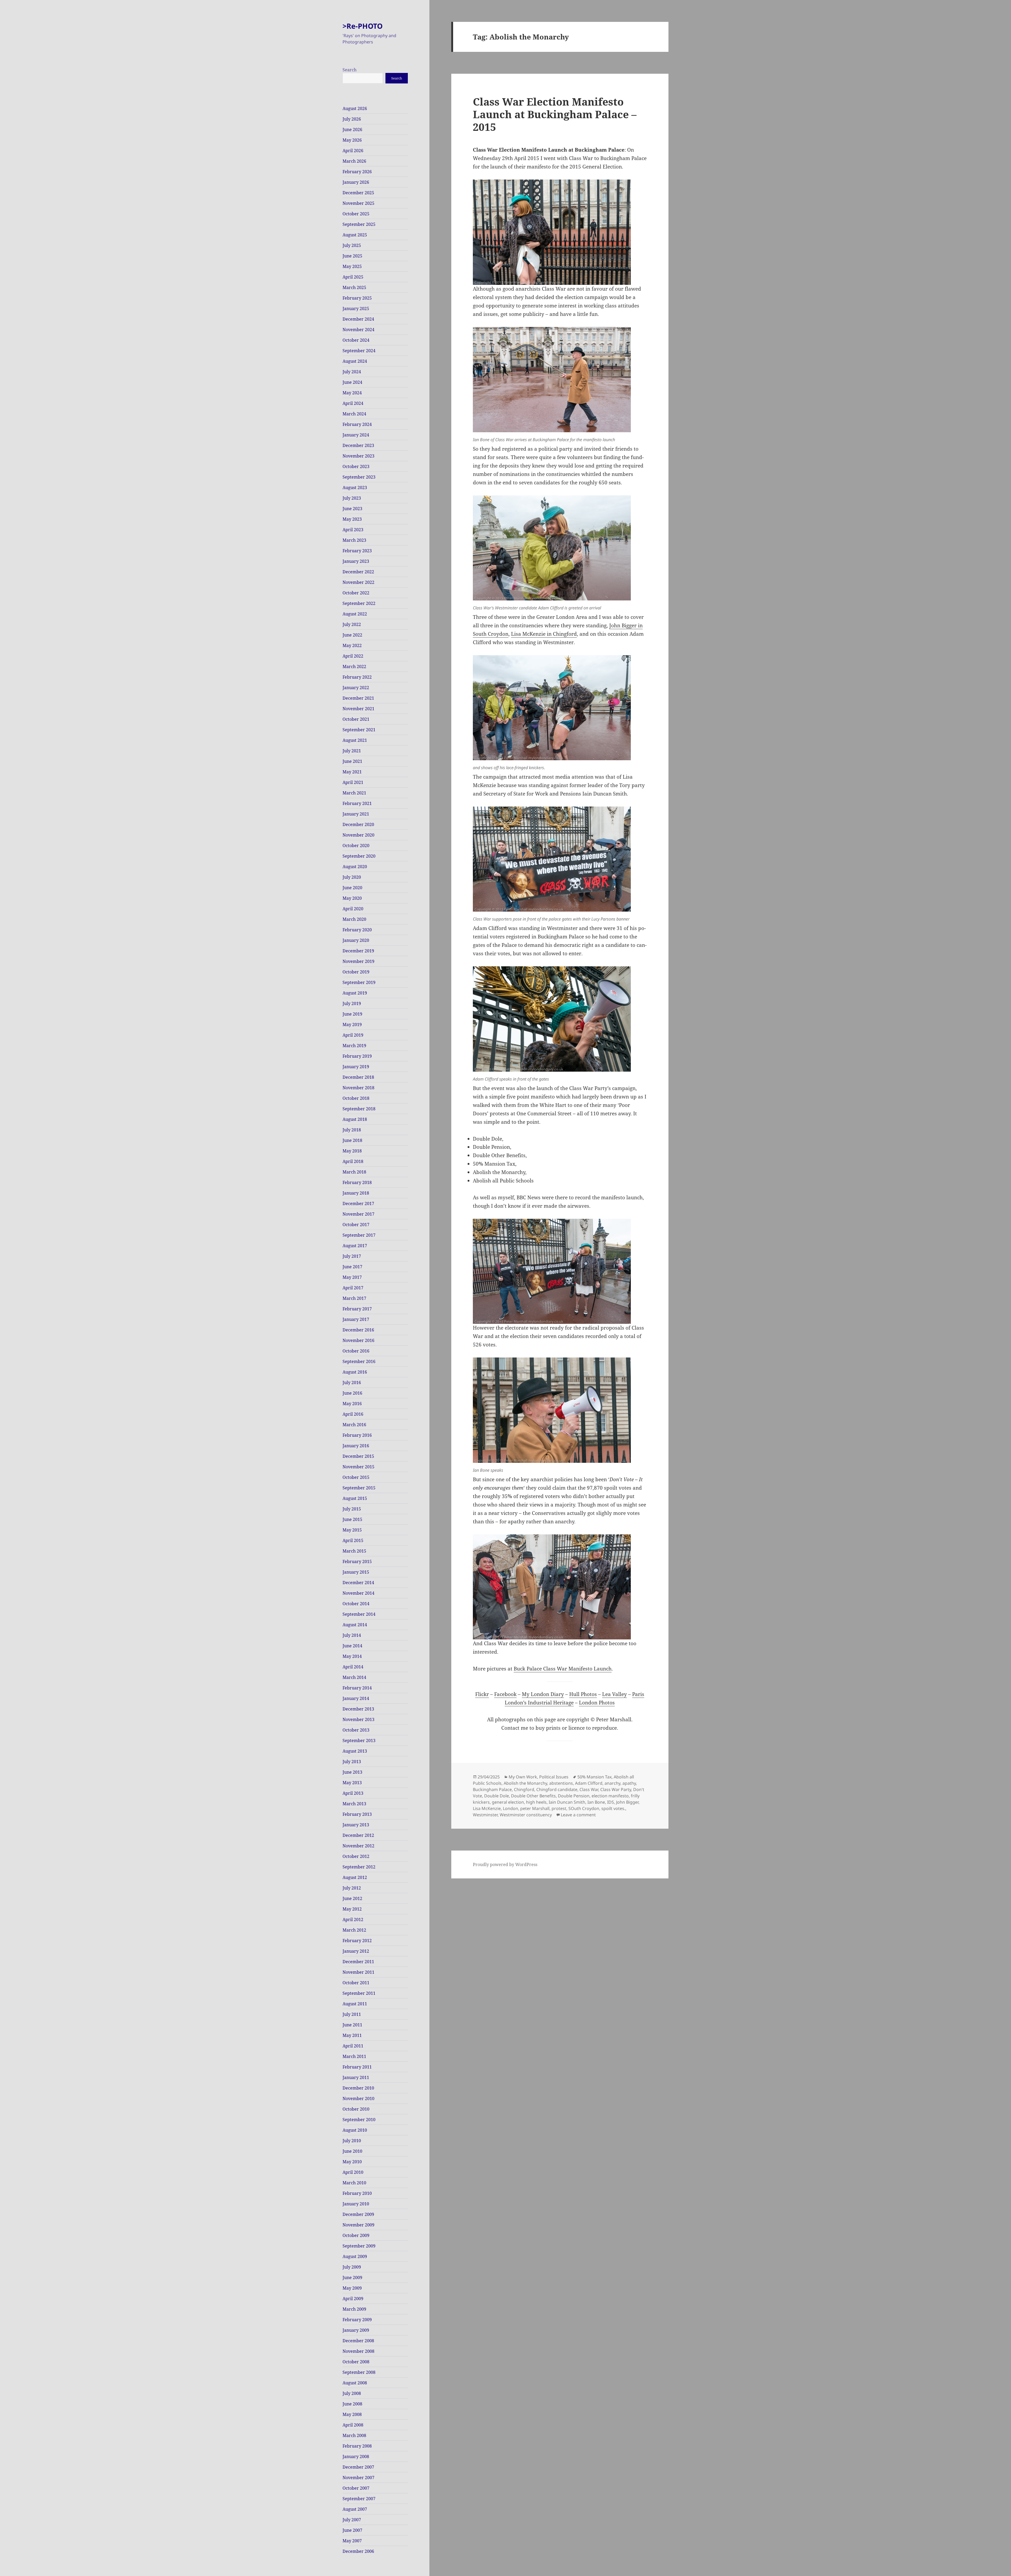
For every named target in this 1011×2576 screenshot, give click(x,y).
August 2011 (355, 2004)
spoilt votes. (613, 1808)
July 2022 (352, 624)
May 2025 (352, 266)
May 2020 (352, 898)
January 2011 (356, 2077)
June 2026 (352, 130)
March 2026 (354, 161)
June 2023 (352, 509)
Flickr (482, 1694)
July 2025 (352, 245)
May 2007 (352, 2541)
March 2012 (354, 1930)
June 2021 (352, 761)
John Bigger (627, 1802)
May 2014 (352, 1656)
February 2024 (357, 424)
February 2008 (357, 2446)
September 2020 (359, 856)
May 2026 (352, 140)
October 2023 (356, 466)
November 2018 (358, 1088)
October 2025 (356, 214)
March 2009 (354, 2309)
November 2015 (358, 1467)
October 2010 (356, 2109)
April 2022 (353, 656)
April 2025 (353, 277)
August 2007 (355, 2509)
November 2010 (358, 2098)
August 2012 (355, 1877)
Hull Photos (583, 1694)
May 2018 (352, 1151)
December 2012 (358, 1835)
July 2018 (352, 1130)
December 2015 (358, 1456)
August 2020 (355, 867)
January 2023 (356, 561)
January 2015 (356, 1572)
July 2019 (352, 1003)
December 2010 (358, 2088)
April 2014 (353, 1667)
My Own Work (523, 1777)
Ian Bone (596, 1802)
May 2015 (352, 1530)
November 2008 (358, 2351)
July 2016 (352, 1383)
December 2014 (358, 1583)
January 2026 (356, 182)
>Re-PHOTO (363, 26)
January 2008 (356, 2456)
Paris (638, 1694)
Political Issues (554, 1777)
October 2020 (356, 846)
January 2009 (356, 2330)
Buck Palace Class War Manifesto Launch (563, 1669)
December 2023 (358, 445)
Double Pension (574, 1796)
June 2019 (352, 1014)
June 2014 (352, 1646)
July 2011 (352, 2014)
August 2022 (355, 614)
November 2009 (358, 2225)
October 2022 (356, 593)
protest (559, 1808)
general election (508, 1802)
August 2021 (355, 740)
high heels (536, 1802)
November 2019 (358, 961)
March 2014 (354, 1677)
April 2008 (353, 2425)
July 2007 (352, 2520)
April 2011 (353, 2046)
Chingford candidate (557, 1789)
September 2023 (359, 477)
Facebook (505, 1694)
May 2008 (352, 2414)
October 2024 (356, 340)
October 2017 (356, 1225)
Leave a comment (578, 1815)
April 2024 (353, 403)
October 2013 (356, 1730)
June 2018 (352, 1140)
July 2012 (352, 1888)
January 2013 (356, 1825)
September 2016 (359, 1361)
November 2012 (358, 1846)
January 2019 (356, 1067)
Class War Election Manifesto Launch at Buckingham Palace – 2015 (555, 114)
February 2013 (357, 1814)
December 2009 (358, 2214)
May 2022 (352, 645)
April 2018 (353, 1161)
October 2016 (356, 1351)
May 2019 (352, 1025)
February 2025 (357, 298)
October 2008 (356, 2362)
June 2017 (352, 1267)
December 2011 (358, 1962)
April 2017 (353, 1288)
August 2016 (355, 1372)
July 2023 (352, 498)
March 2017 (354, 1298)
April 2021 (353, 782)
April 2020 (353, 909)
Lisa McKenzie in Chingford (544, 634)
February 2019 (357, 1056)
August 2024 (355, 361)
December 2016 (358, 1330)
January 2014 (356, 1698)
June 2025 (352, 256)
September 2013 (359, 1740)
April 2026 (353, 151)
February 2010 (357, 2193)
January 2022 (356, 688)
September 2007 (359, 2499)
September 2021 (359, 730)
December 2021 (358, 698)
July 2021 (352, 751)
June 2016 (352, 1393)
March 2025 (354, 287)
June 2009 (352, 2277)
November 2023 (358, 456)
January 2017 (356, 1319)
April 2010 (353, 2172)
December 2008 (358, 2341)
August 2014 (355, 1625)
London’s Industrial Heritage (539, 1703)
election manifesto (610, 1796)
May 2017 (352, 1277)
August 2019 (355, 993)
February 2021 (357, 803)
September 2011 (359, 1993)
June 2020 (352, 888)
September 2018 (359, 1109)
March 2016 (354, 1425)
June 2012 (352, 1898)
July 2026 (352, 119)
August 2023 (355, 488)
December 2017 (358, 1204)
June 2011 (352, 2025)
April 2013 (353, 1793)
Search (350, 70)
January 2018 (356, 1193)
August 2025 (355, 235)
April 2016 (353, 1414)
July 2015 (352, 1509)
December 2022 (358, 572)
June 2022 (352, 635)
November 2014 (358, 1593)
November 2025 (358, 203)
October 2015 (356, 1477)
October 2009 (356, 2235)
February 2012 (357, 1941)
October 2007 (356, 2488)
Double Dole (497, 1796)
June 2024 (352, 382)
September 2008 (359, 2372)
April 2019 (353, 1035)
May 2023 (352, 519)
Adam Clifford (589, 1783)
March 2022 (354, 667)
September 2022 (359, 603)
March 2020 (354, 919)
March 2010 (354, 2183)
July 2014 (352, 1635)
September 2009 (359, 2246)
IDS (611, 1802)
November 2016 (358, 1340)
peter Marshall (535, 1808)
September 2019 (359, 982)
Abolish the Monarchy (525, 1783)
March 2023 (354, 540)
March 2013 (354, 1804)
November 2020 (358, 835)
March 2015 (354, 1551)
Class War (589, 1789)
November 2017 (358, 1214)
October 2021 (356, 719)
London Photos (597, 1703)
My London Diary (543, 1694)
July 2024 (352, 372)
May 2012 (352, 1909)
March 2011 (354, 2056)
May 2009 (352, 2288)
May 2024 (352, 393)
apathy (629, 1783)
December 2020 (358, 824)
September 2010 (359, 2120)
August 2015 (355, 1498)
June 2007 (352, 2530)
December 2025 (358, 193)
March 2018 (354, 1172)
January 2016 (356, 1446)
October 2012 (356, 1856)
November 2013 (358, 1719)
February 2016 (357, 1435)
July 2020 (352, 877)
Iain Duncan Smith (567, 1802)
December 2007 (358, 2467)
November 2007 (358, 2478)
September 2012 (359, 1867)
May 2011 (352, 2035)
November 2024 (358, 330)
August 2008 (355, 2383)
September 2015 (359, 1488)
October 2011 (356, 1983)
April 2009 (353, 2299)
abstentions (561, 1783)
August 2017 (355, 1246)
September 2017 (359, 1235)
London (511, 1808)
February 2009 (357, 2320)
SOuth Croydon (584, 1808)
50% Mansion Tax (594, 1777)
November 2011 (358, 1972)
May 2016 (352, 1404)
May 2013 (352, 1783)
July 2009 (352, 2267)
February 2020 (357, 930)
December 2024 (358, 319)
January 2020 (356, 940)
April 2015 (353, 1540)
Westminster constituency (526, 1815)
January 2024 (356, 435)
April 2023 (353, 530)
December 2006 (358, 2551)
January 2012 (356, 1951)
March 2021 (354, 793)
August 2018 (355, 1119)
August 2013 (355, 1751)
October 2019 (356, 972)
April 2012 (353, 1919)
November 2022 (358, 582)
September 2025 (359, 224)
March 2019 (354, 1046)
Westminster (485, 1815)
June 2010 (352, 2151)
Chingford (524, 1789)
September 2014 (359, 1614)
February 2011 (357, 2067)
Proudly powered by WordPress (505, 1864)
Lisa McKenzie (487, 1808)
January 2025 (356, 309)
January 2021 (356, 814)
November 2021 (358, 709)
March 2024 (354, 414)
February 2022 (357, 677)
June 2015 (352, 1519)
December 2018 (358, 1077)
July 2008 (352, 2393)
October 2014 (356, 1604)
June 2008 (352, 2404)
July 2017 (352, 1256)
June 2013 (352, 1772)
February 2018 (357, 1182)
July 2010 (352, 2141)
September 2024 (359, 351)
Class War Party (616, 1789)
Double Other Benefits (533, 1796)
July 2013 (352, 1762)
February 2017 (357, 1309)
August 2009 (355, 2256)
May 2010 (352, 2162)
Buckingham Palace (492, 1789)
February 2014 (357, 1688)
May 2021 (352, 772)
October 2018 (356, 1098)
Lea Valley (614, 1694)
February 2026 (357, 172)
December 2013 (358, 1709)
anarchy (612, 1783)
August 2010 (355, 2130)
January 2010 (356, 2204)
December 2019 (358, 951)
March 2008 (354, 2435)
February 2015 (357, 1561)
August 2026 (355, 108)
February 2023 (357, 551)
